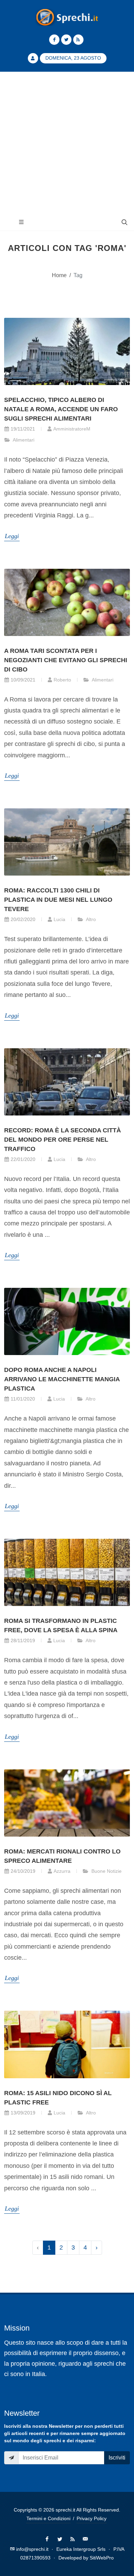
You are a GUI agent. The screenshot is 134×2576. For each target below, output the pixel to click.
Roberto (62, 680)
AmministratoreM (72, 429)
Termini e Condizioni (48, 2518)
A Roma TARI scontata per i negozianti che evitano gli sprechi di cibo (66, 660)
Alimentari (23, 440)
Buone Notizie (106, 1871)
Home (59, 275)
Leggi (12, 536)
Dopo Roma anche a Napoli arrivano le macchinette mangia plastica (62, 1379)
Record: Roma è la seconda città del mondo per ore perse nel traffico (63, 1140)
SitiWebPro (102, 2558)
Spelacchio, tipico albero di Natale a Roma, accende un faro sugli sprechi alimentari (61, 409)
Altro (90, 919)
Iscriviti (117, 2458)
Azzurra (62, 1871)
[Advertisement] (67, 143)
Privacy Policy (92, 2518)
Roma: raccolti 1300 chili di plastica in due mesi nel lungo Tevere (58, 900)
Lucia (59, 919)
